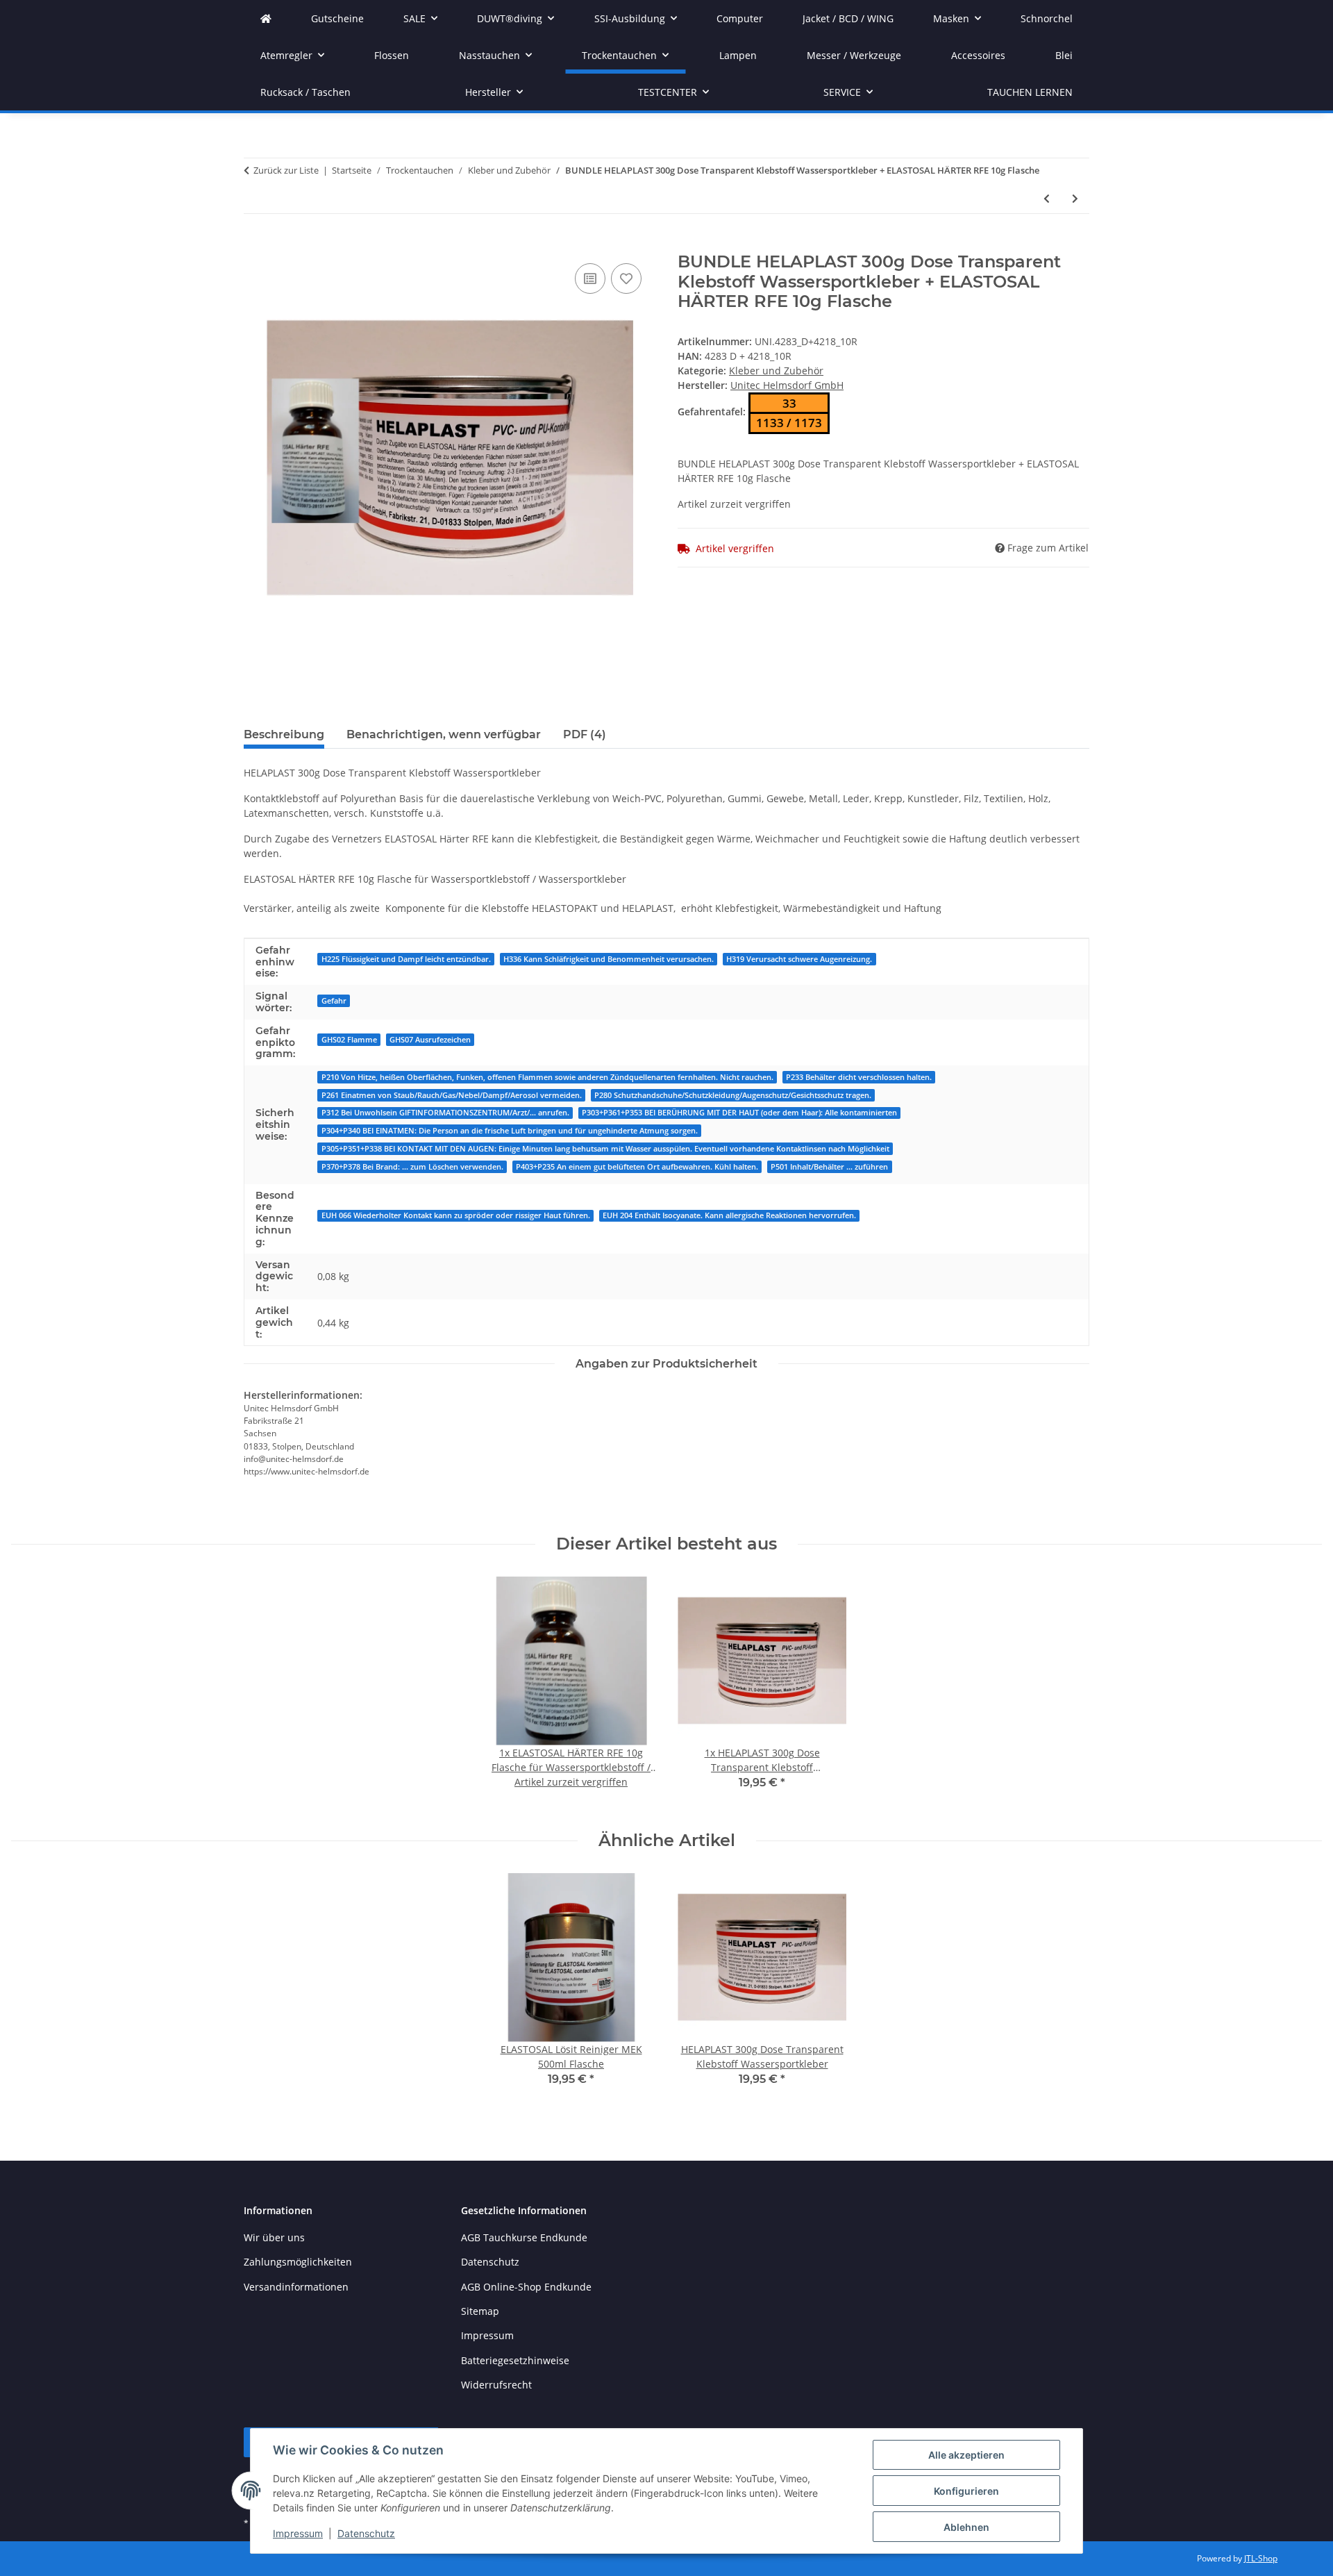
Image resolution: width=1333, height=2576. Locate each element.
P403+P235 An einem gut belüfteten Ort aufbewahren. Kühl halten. (637, 1167)
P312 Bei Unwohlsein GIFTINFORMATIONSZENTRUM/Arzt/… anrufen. (445, 1113)
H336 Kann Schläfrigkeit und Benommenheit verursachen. (609, 959)
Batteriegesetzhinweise (515, 2360)
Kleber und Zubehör (776, 371)
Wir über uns (274, 2237)
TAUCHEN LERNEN (1030, 92)
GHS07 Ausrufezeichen (430, 1040)
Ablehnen (966, 2527)
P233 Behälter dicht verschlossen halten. (859, 1077)
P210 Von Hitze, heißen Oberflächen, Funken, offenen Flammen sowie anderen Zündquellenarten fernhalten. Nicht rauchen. (547, 1077)
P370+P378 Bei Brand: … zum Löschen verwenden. (412, 1167)
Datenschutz (366, 2533)
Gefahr (334, 1001)
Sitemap (480, 2311)
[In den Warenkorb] (255, 244)
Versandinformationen (296, 2287)
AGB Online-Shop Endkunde (526, 2287)
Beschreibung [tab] (284, 734)
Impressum (298, 2533)
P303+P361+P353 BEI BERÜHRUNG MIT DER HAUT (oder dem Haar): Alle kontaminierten (739, 1113)
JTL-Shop (1261, 2558)
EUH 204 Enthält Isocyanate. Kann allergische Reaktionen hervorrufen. (729, 1215)
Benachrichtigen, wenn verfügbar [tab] (444, 734)
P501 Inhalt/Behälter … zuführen (829, 1167)
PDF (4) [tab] (585, 734)
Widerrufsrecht (496, 2385)
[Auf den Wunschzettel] (626, 279)
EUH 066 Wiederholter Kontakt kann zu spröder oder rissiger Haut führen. (456, 1215)
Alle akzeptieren (966, 2455)
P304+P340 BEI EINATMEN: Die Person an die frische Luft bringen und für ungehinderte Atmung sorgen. (510, 1131)
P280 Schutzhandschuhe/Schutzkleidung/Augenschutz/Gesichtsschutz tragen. (733, 1095)
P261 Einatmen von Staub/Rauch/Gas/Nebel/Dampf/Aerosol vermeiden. (452, 1095)
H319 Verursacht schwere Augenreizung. (799, 959)
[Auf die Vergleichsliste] (590, 279)
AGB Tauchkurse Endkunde (524, 2237)
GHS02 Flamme (349, 1040)
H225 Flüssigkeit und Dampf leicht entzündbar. (406, 959)
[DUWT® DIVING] (266, 18)
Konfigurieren (966, 2491)
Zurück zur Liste (286, 170)
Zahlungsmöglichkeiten (298, 2262)
